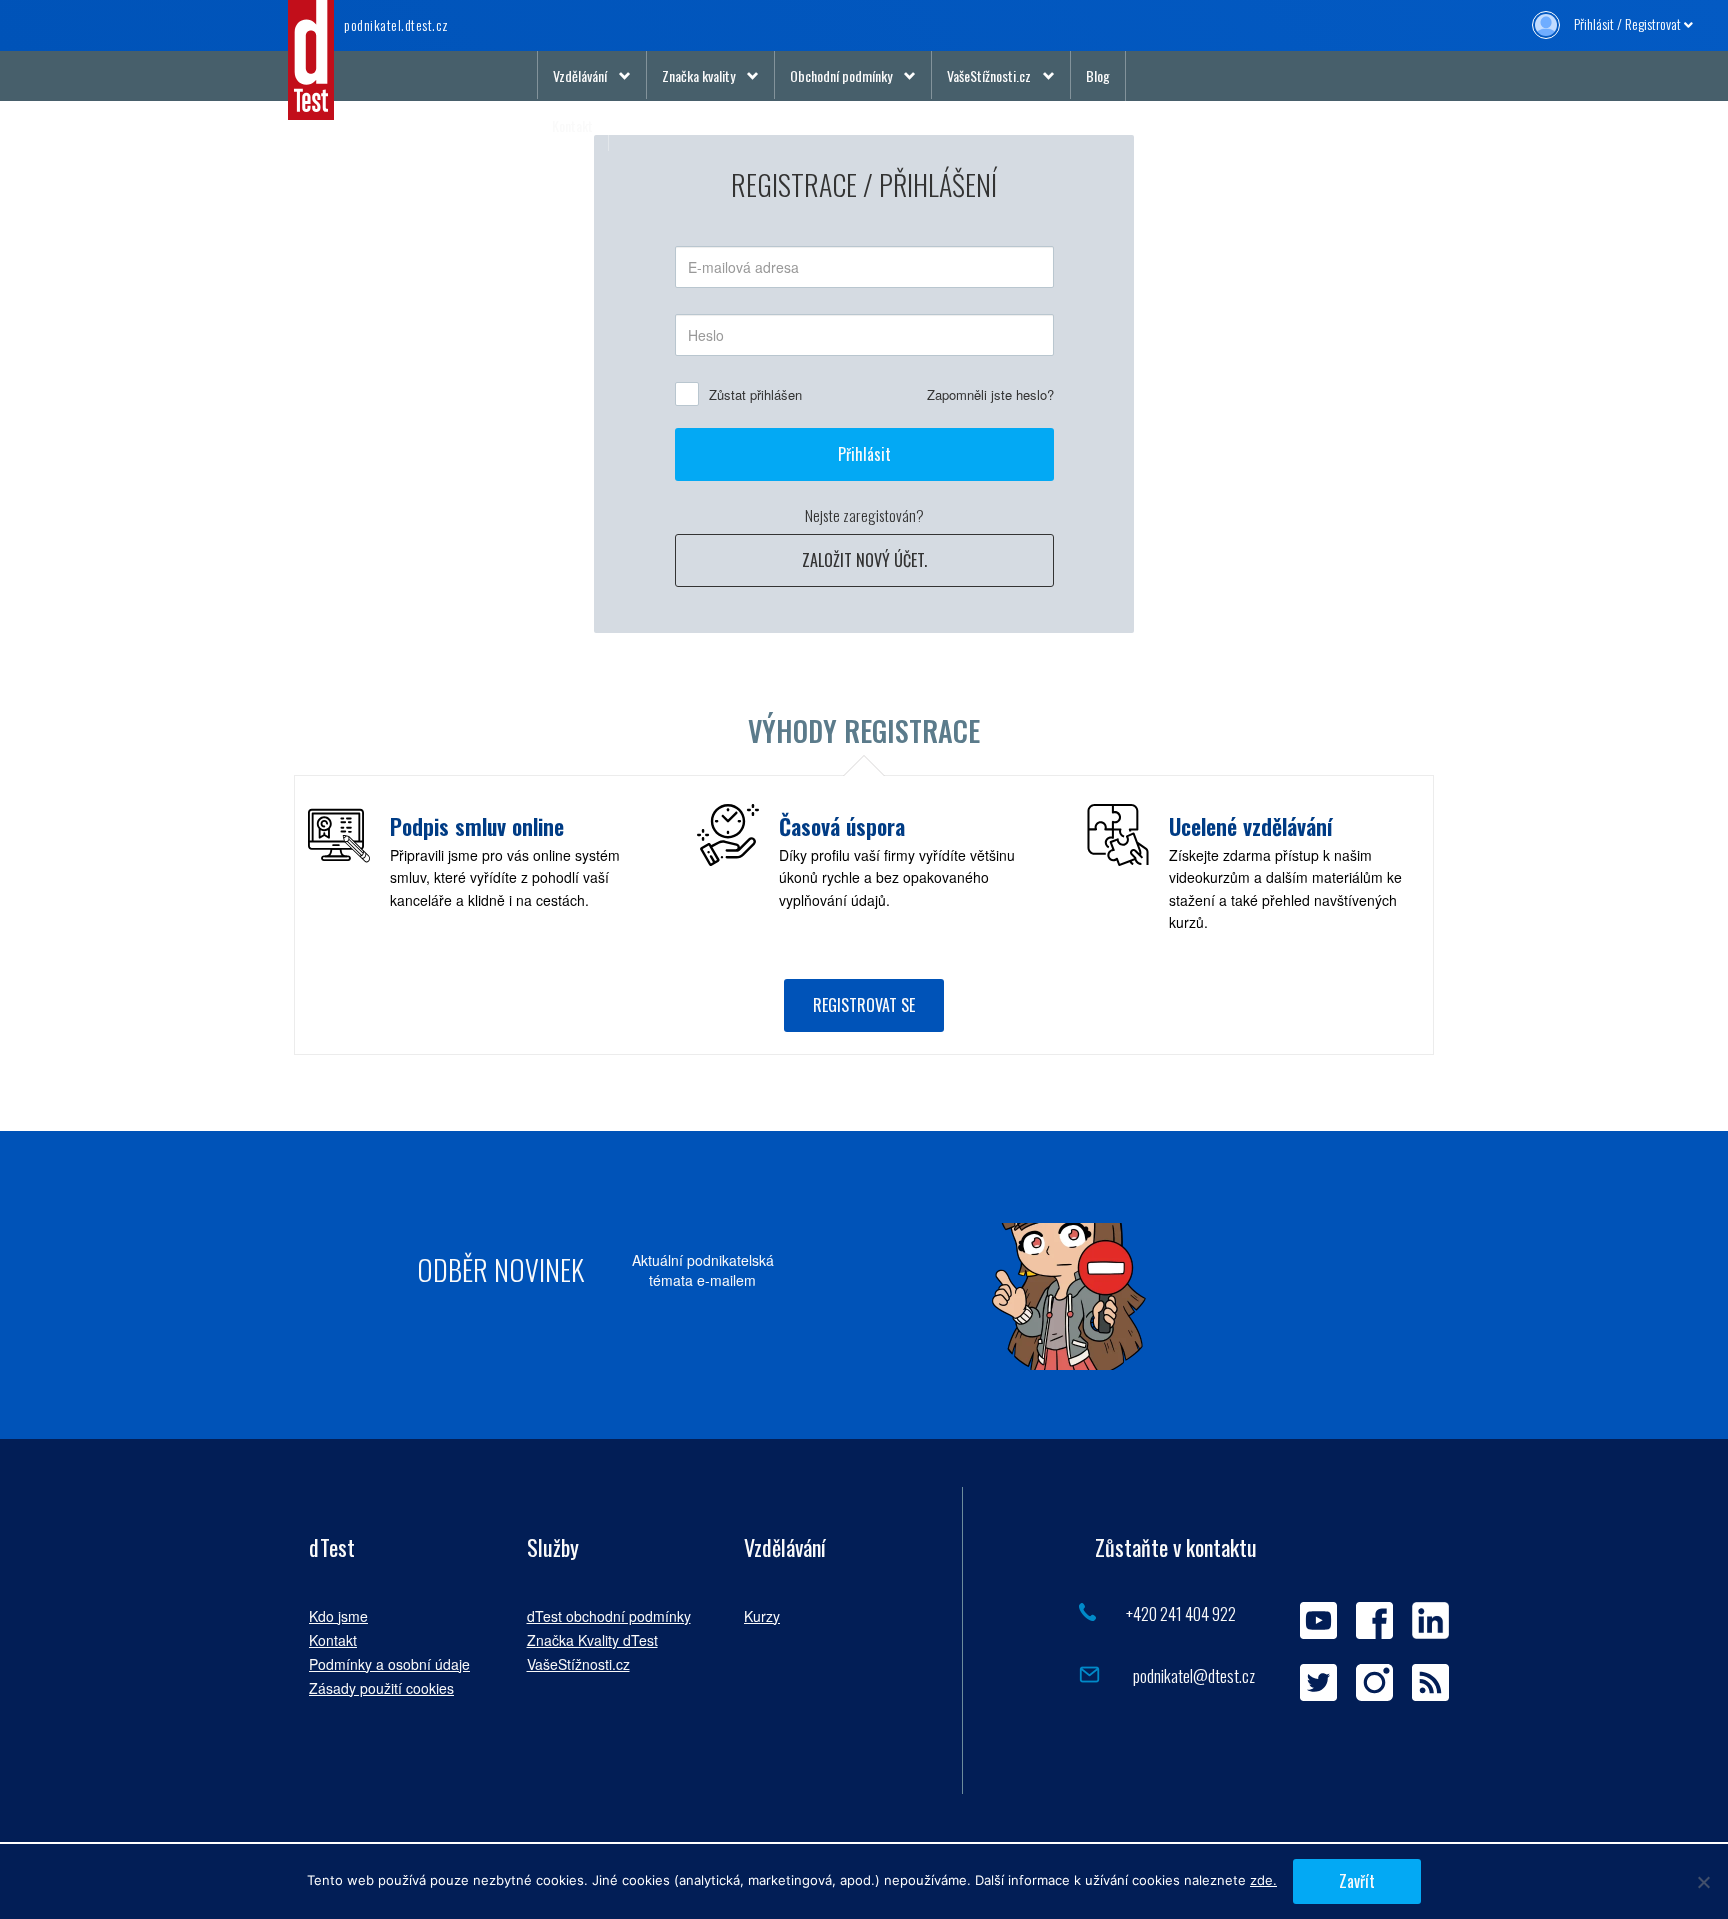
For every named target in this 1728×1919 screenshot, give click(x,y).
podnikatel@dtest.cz (1192, 1675)
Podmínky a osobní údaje (389, 1664)
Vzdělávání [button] (580, 75)
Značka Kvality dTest (592, 1640)
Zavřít (1357, 1881)
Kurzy (762, 1616)
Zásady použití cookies (381, 1688)
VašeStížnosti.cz (578, 1664)
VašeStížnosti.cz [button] (989, 75)
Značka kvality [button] (698, 75)
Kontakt (572, 125)
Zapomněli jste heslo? (990, 394)
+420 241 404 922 (1181, 1613)
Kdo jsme (338, 1616)
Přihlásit (864, 454)
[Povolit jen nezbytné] (1703, 1882)
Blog (1098, 75)
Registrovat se (864, 1005)
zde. (1263, 1880)
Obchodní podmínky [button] (841, 75)
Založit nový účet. (864, 560)
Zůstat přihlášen (755, 394)
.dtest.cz (396, 24)
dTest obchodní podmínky (609, 1616)
